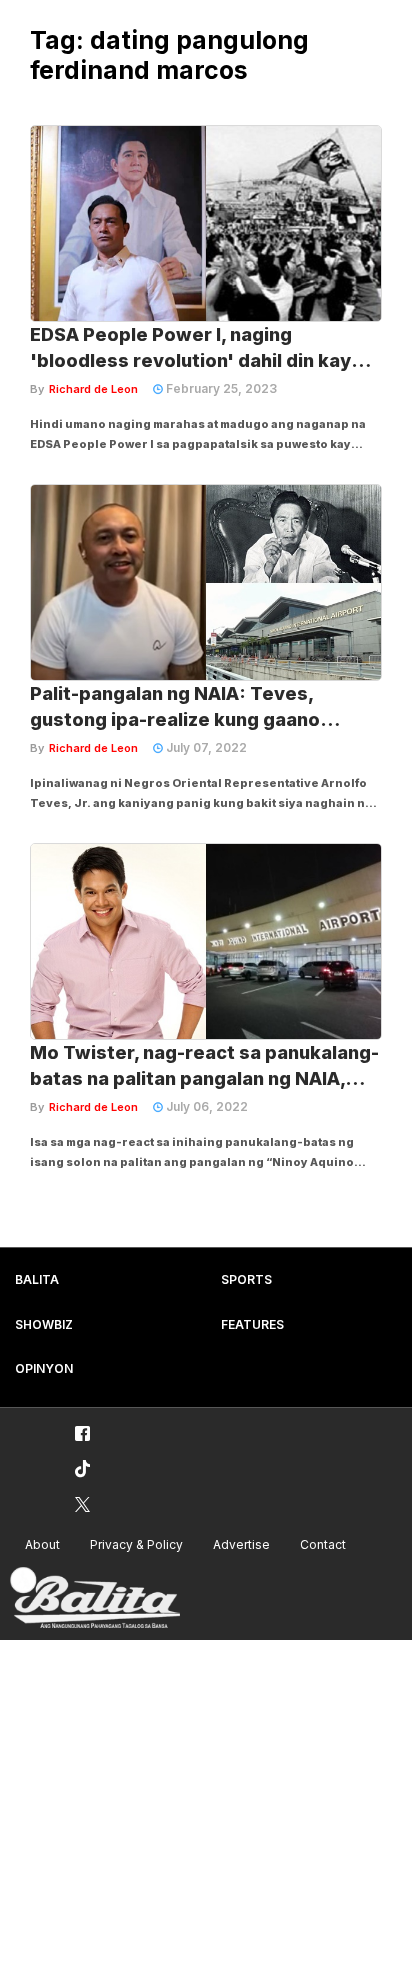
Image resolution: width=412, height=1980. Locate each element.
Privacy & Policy (136, 1544)
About (42, 1544)
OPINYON (44, 1368)
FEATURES (252, 1324)
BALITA (37, 1279)
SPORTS (246, 1279)
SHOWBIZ (44, 1324)
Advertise (241, 1544)
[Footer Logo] (95, 1598)
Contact (323, 1544)
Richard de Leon (93, 389)
